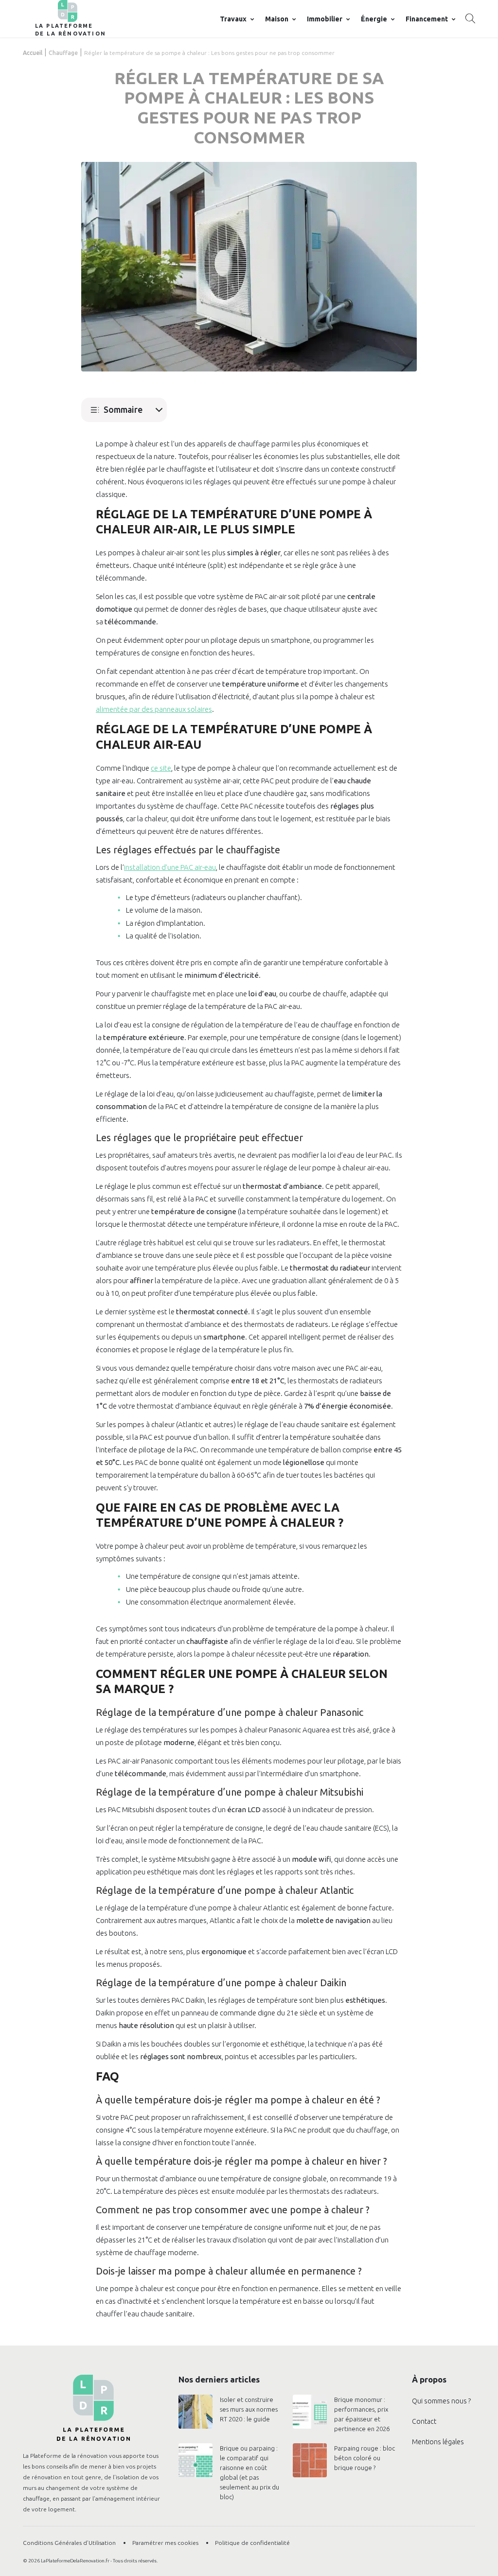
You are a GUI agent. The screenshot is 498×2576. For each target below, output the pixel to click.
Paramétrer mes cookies (165, 2543)
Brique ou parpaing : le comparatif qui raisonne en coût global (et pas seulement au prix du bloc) (249, 2472)
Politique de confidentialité (252, 2543)
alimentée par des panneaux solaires (154, 709)
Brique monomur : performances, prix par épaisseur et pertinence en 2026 (362, 2414)
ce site (161, 768)
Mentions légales (438, 2442)
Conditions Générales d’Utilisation (69, 2543)
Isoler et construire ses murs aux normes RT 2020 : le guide (249, 2409)
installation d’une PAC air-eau (170, 867)
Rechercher (470, 18)
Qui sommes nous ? (441, 2401)
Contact (424, 2421)
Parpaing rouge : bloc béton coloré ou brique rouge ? (365, 2458)
